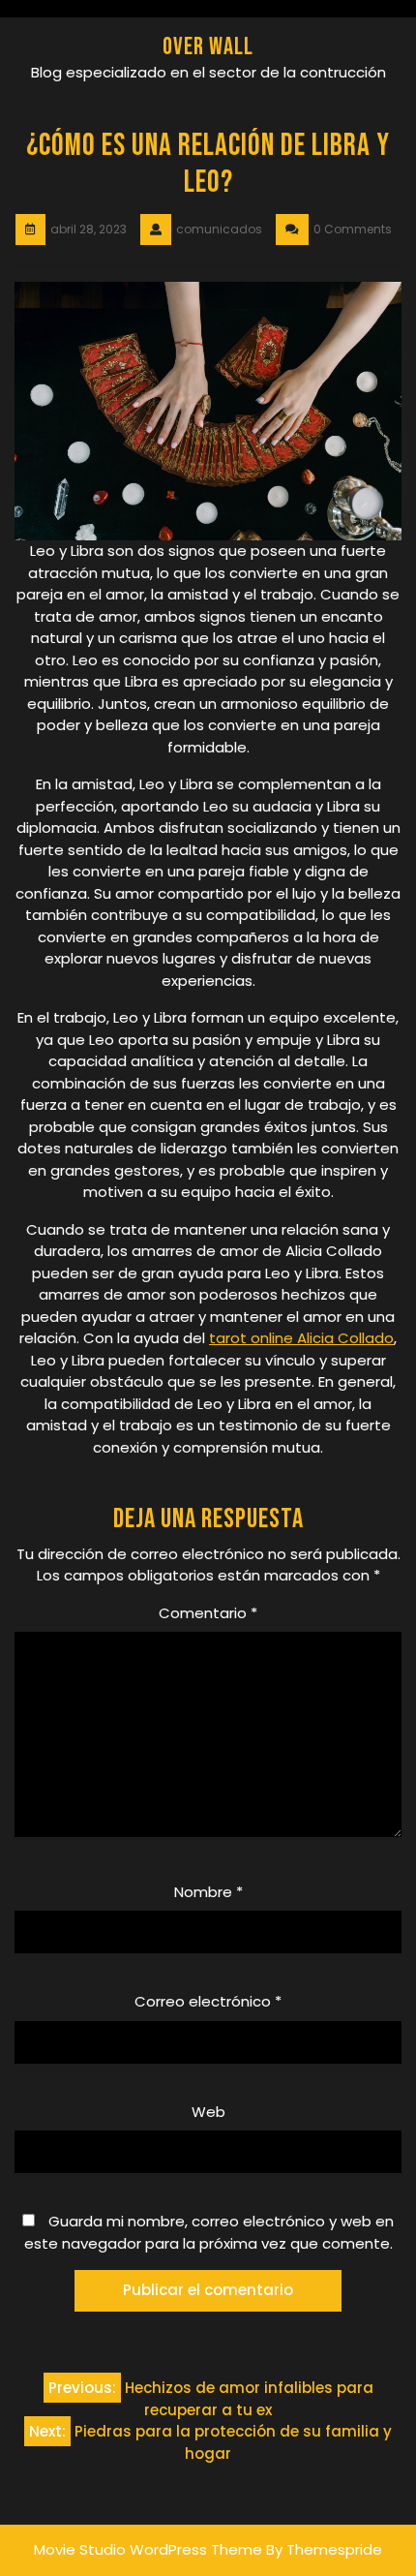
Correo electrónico (208, 2001)
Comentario (208, 1613)
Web (208, 2112)
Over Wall (208, 47)
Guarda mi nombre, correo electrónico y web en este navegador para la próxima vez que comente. (209, 2232)
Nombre (208, 1892)
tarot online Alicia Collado (301, 1338)
